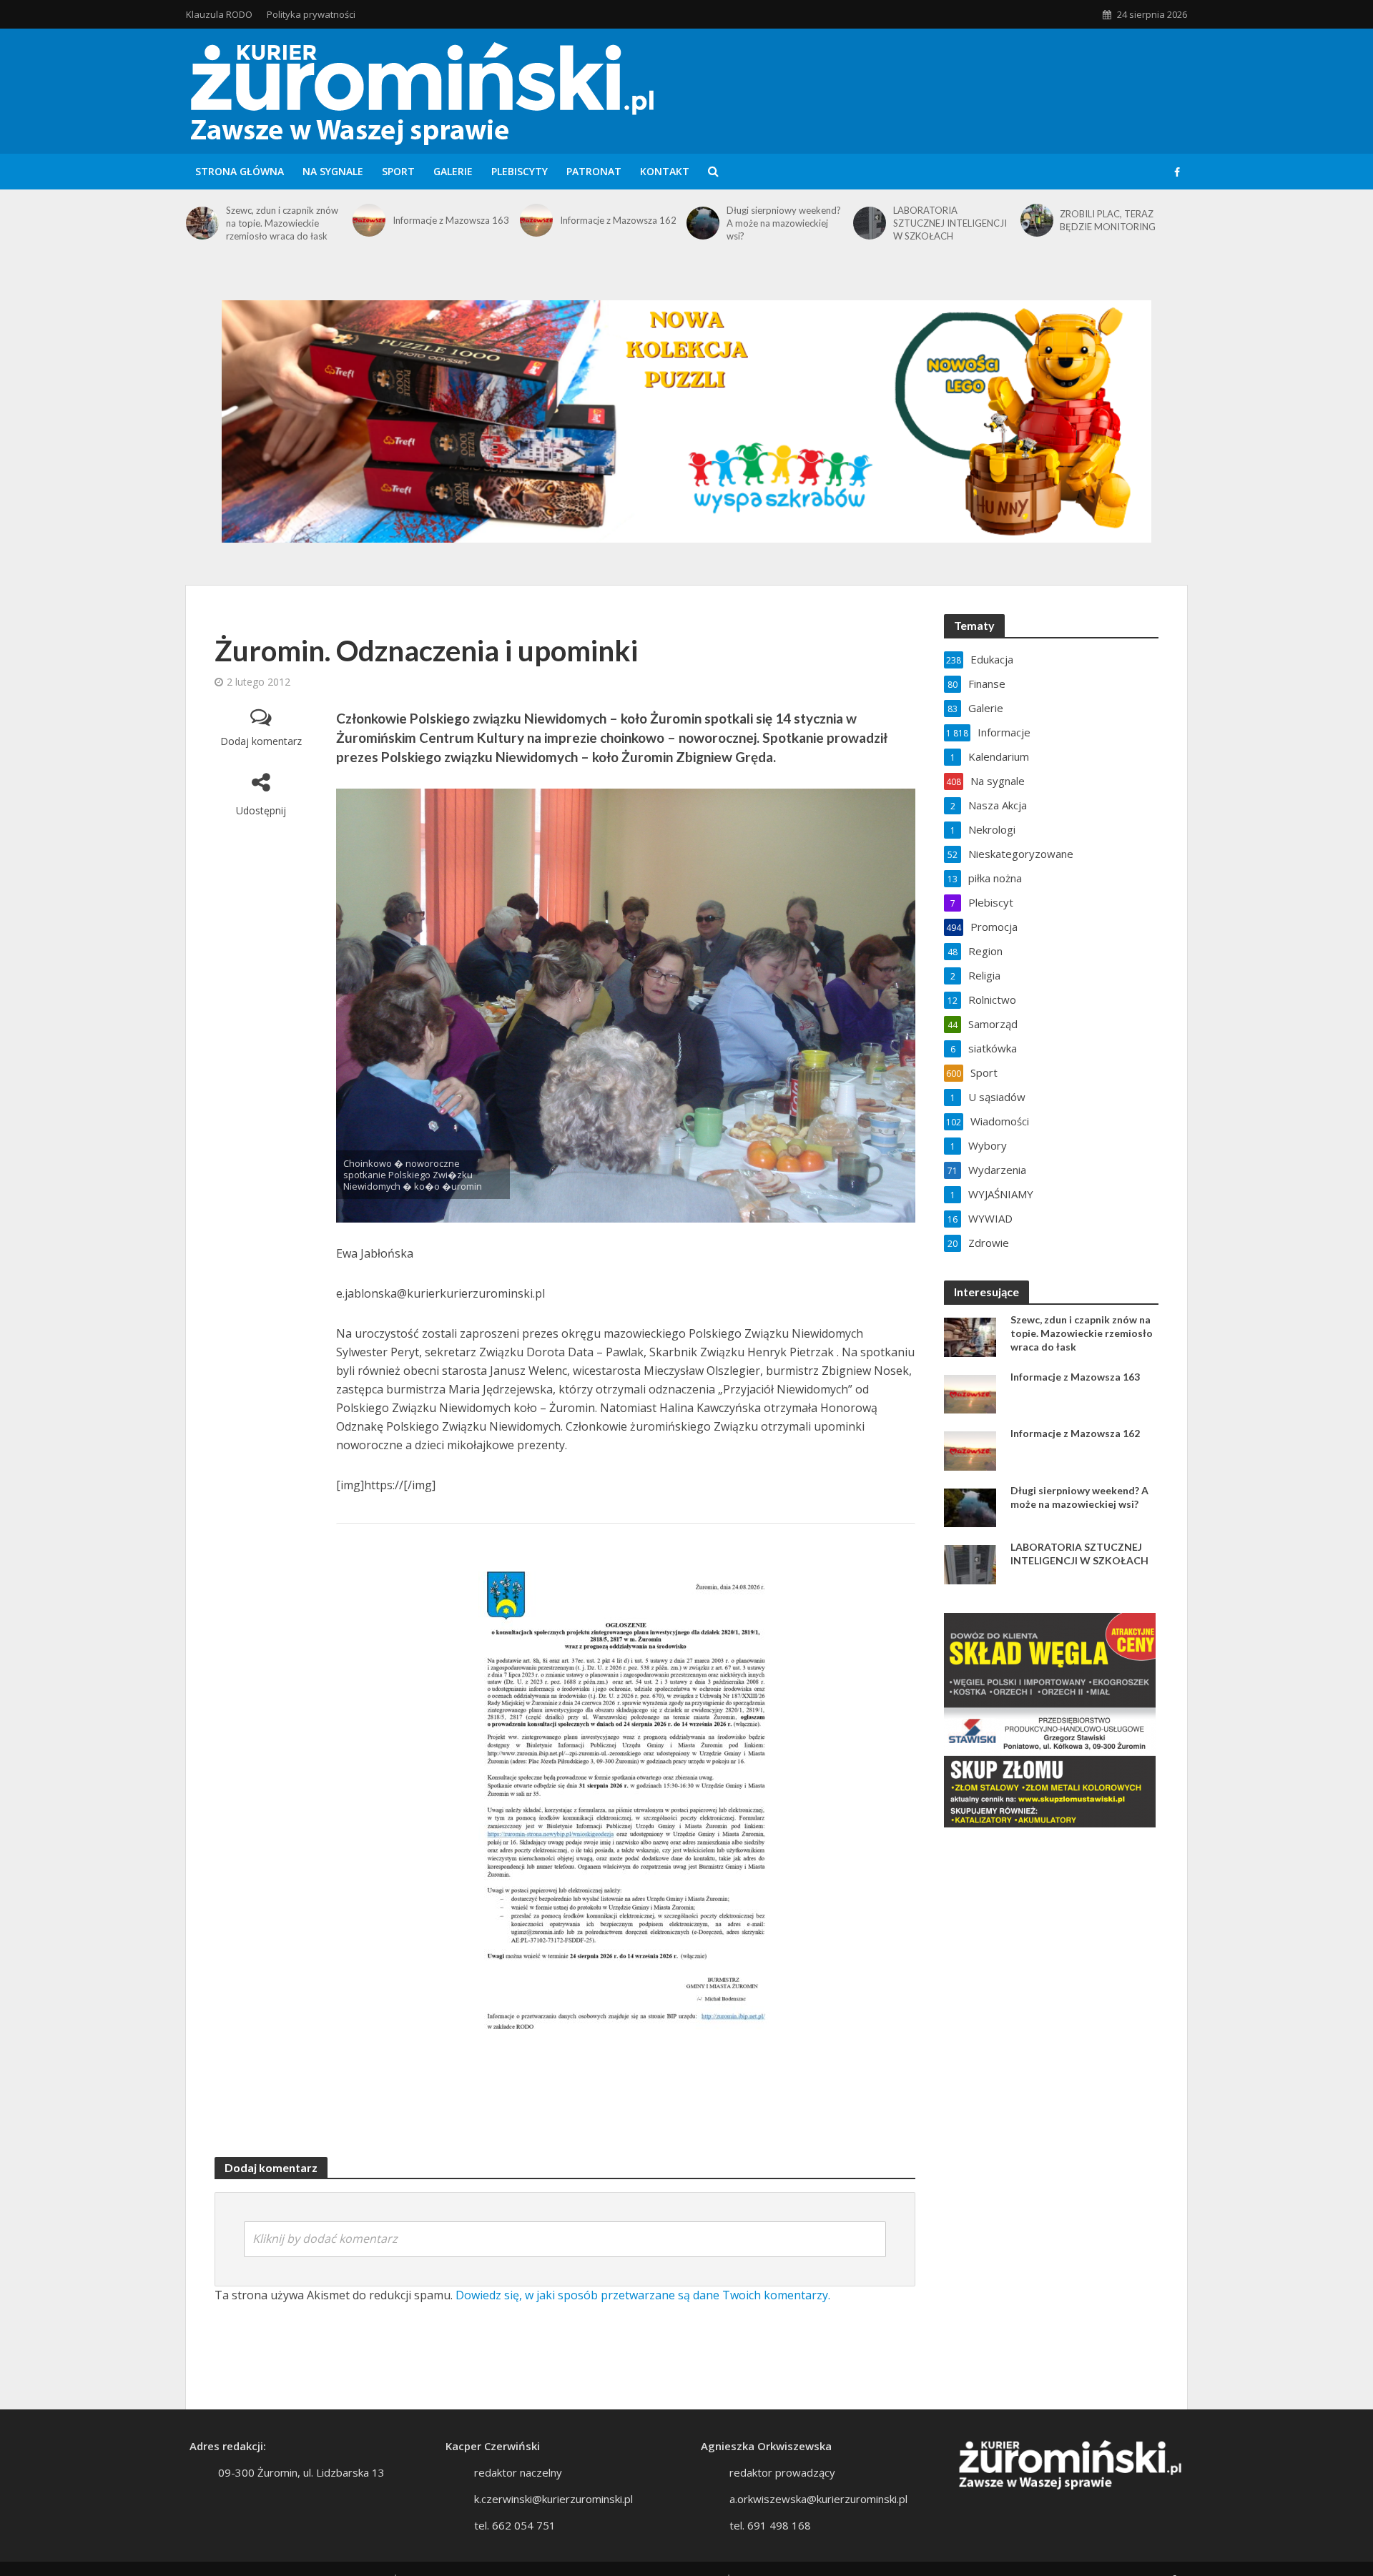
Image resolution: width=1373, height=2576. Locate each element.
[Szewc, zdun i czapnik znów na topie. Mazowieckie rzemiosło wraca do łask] (202, 223)
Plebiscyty (520, 171)
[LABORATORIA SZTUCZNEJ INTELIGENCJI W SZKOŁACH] (870, 223)
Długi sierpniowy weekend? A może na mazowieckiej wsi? (784, 223)
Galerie (453, 171)
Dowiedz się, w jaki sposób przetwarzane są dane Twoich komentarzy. (643, 2295)
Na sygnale (333, 171)
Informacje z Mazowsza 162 (618, 220)
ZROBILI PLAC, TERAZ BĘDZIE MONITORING (1108, 220)
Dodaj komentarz (261, 741)
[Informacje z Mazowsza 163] (369, 220)
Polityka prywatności (311, 14)
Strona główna (240, 171)
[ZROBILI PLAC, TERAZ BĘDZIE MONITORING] (1037, 220)
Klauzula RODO (219, 14)
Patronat (594, 171)
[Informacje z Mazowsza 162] (536, 220)
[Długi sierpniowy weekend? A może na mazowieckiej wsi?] (703, 223)
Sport (398, 171)
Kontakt (665, 171)
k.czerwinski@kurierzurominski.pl (553, 2499)
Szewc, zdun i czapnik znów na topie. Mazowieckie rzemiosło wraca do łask (282, 223)
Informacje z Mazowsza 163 (451, 220)
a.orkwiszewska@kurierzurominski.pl (818, 2499)
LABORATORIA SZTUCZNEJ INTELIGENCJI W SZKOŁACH (950, 223)
